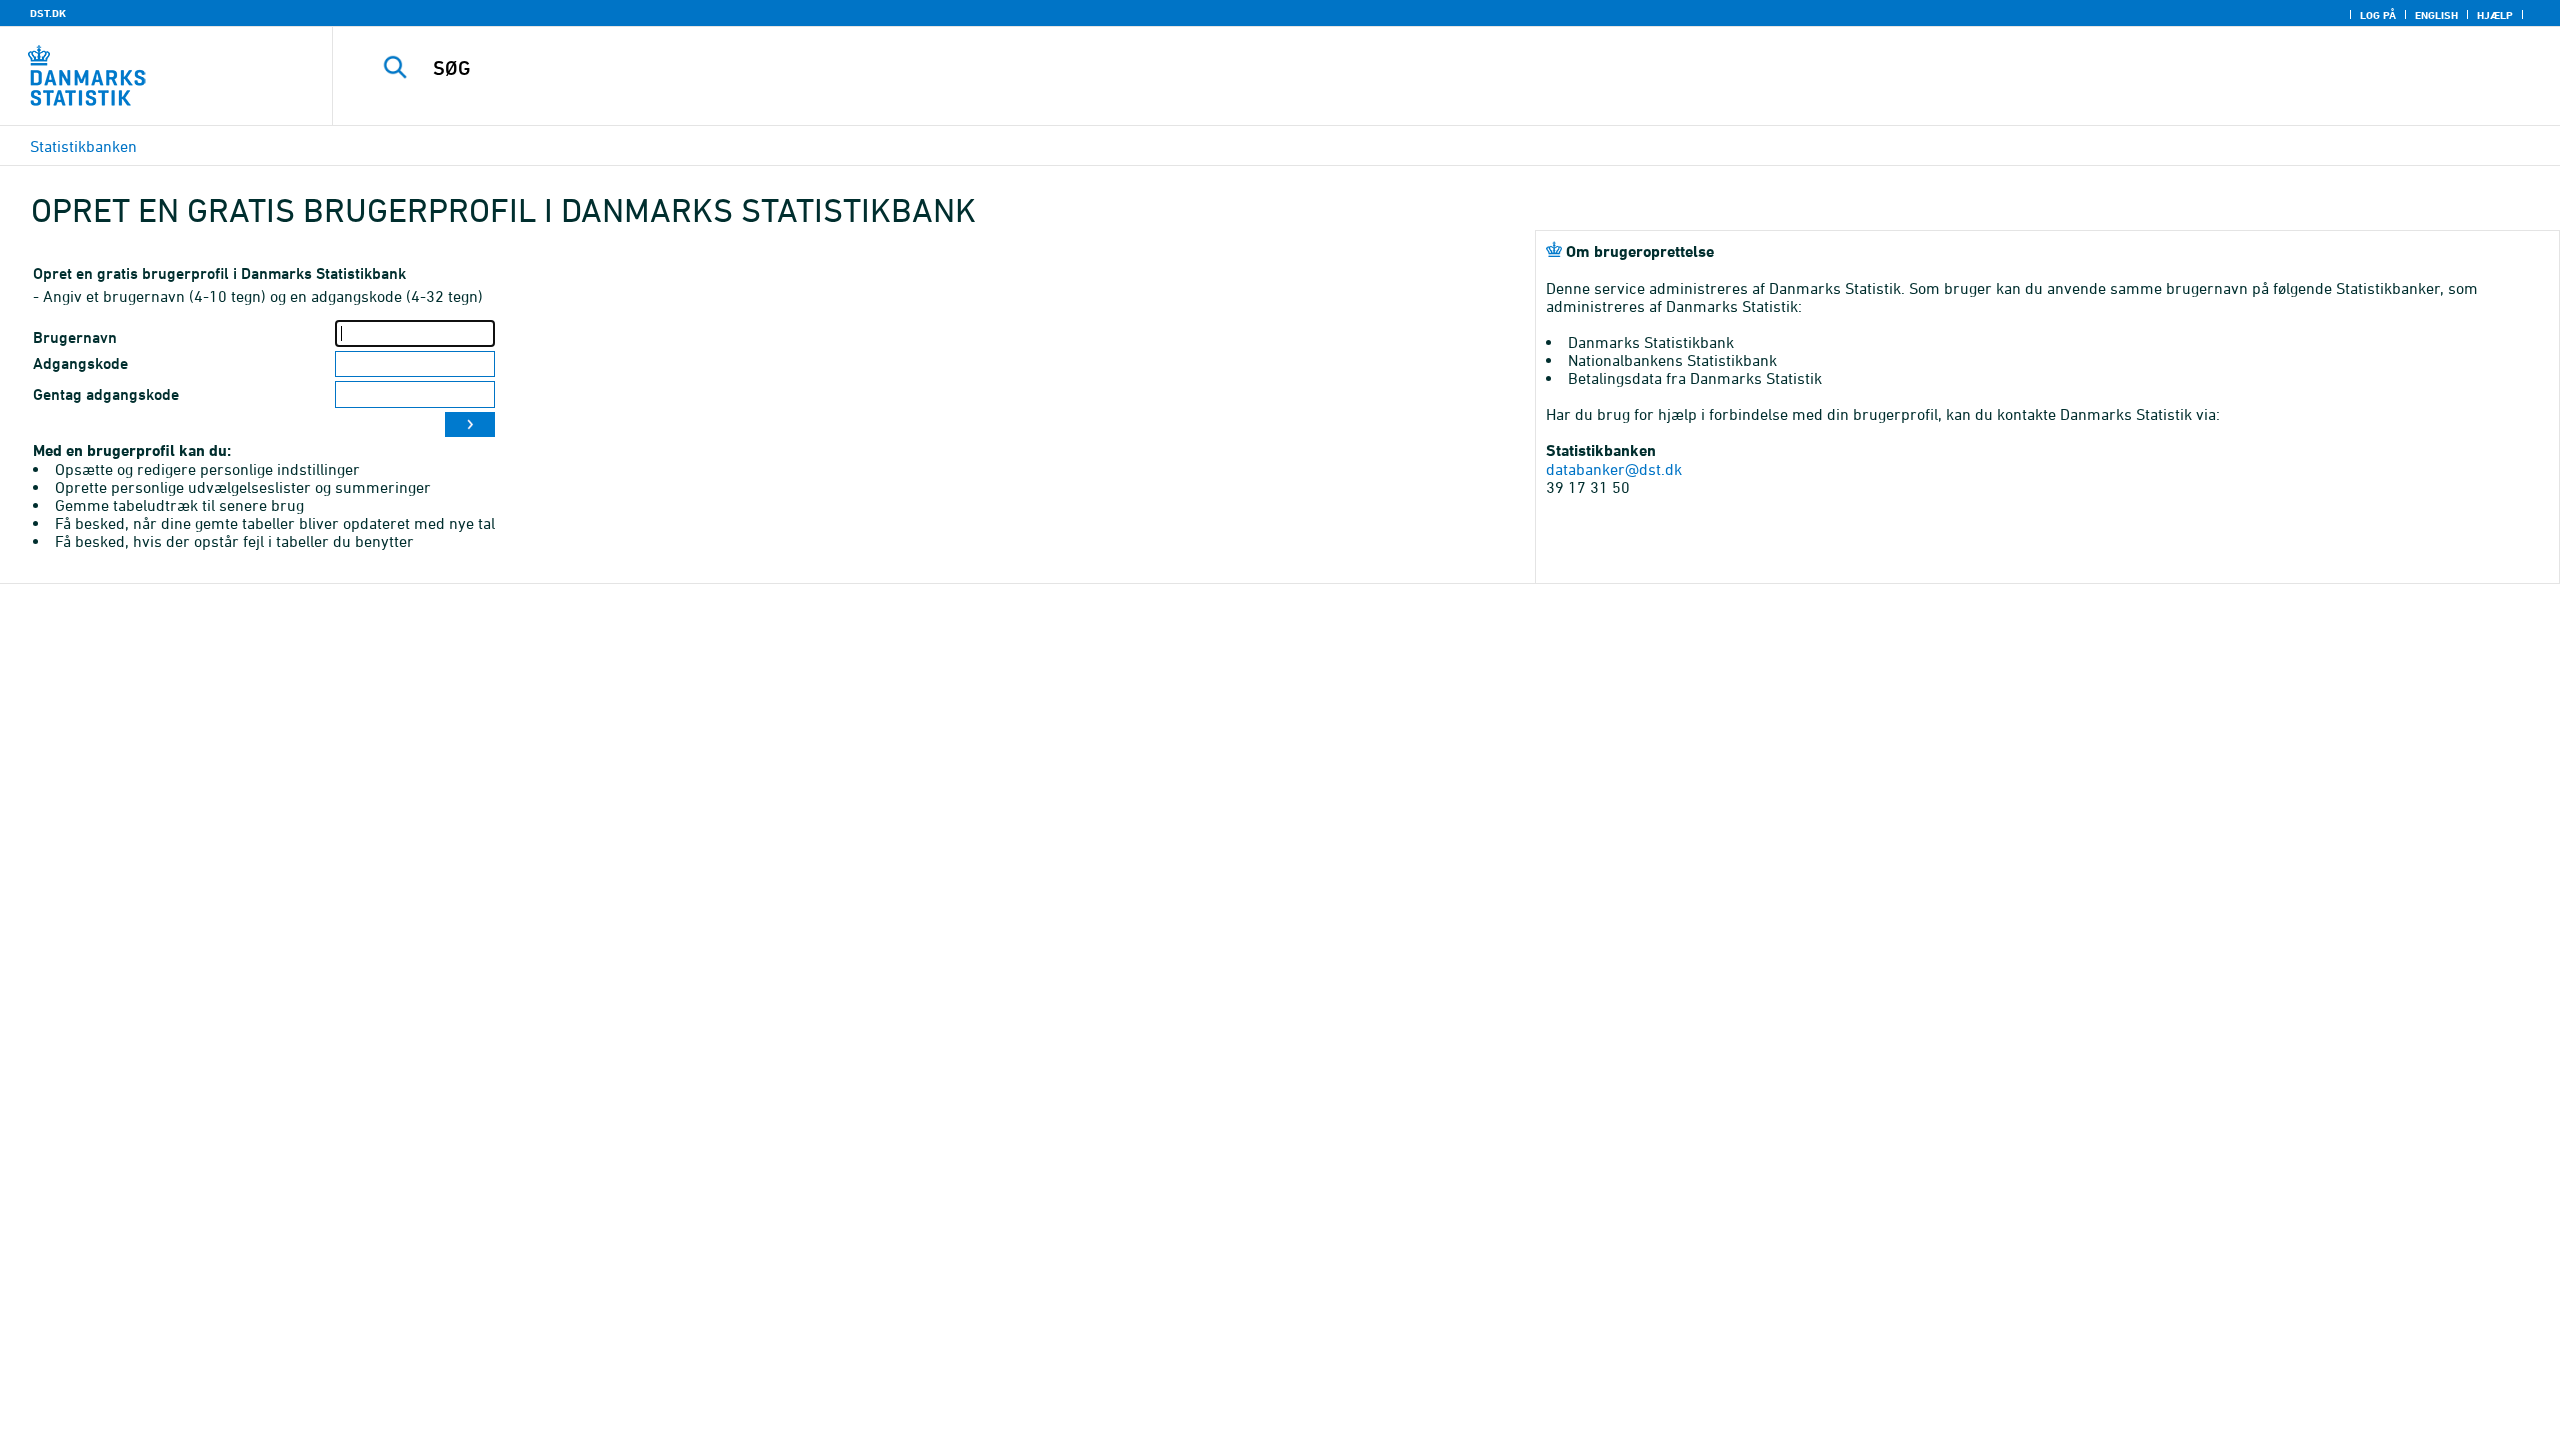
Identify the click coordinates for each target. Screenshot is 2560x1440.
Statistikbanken (83, 146)
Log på (2378, 15)
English (2436, 15)
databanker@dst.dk (1614, 469)
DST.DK (48, 13)
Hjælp (2495, 15)
